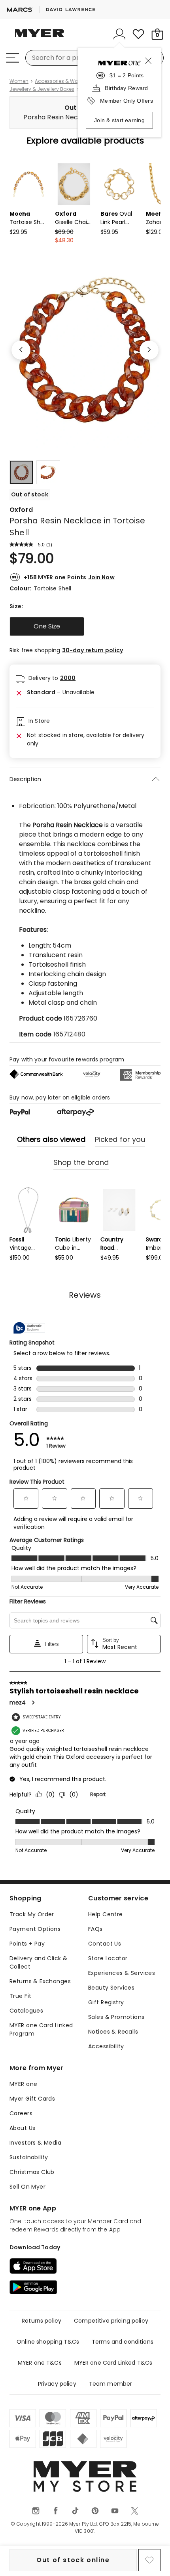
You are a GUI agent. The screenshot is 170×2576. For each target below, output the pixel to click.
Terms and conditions (123, 2342)
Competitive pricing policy (111, 2321)
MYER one (23, 2084)
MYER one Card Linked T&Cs (113, 2363)
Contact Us (105, 1944)
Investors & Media (35, 2143)
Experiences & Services (122, 1973)
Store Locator (108, 1958)
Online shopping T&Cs (48, 2342)
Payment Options (35, 1929)
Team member (111, 2384)
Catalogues (26, 2011)
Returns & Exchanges (40, 1981)
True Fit (20, 1996)
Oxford (21, 510)
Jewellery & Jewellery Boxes (42, 89)
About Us (22, 2128)
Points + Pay (27, 1944)
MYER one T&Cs (40, 2363)
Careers (21, 2113)
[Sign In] (119, 34)
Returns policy (42, 2321)
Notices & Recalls (113, 2032)
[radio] (47, 626)
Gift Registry (106, 2002)
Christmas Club (32, 2172)
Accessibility (106, 2046)
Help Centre (106, 1914)
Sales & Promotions (116, 2017)
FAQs (95, 1929)
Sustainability (29, 2157)
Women (19, 81)
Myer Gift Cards (32, 2099)
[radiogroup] (85, 626)
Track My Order (32, 1914)
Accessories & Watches (63, 81)
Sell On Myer (27, 2187)
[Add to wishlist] (149, 2560)
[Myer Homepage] (40, 38)
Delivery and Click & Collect (38, 1962)
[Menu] (13, 58)
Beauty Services (111, 1988)
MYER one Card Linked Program (41, 2029)
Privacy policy (57, 2384)
